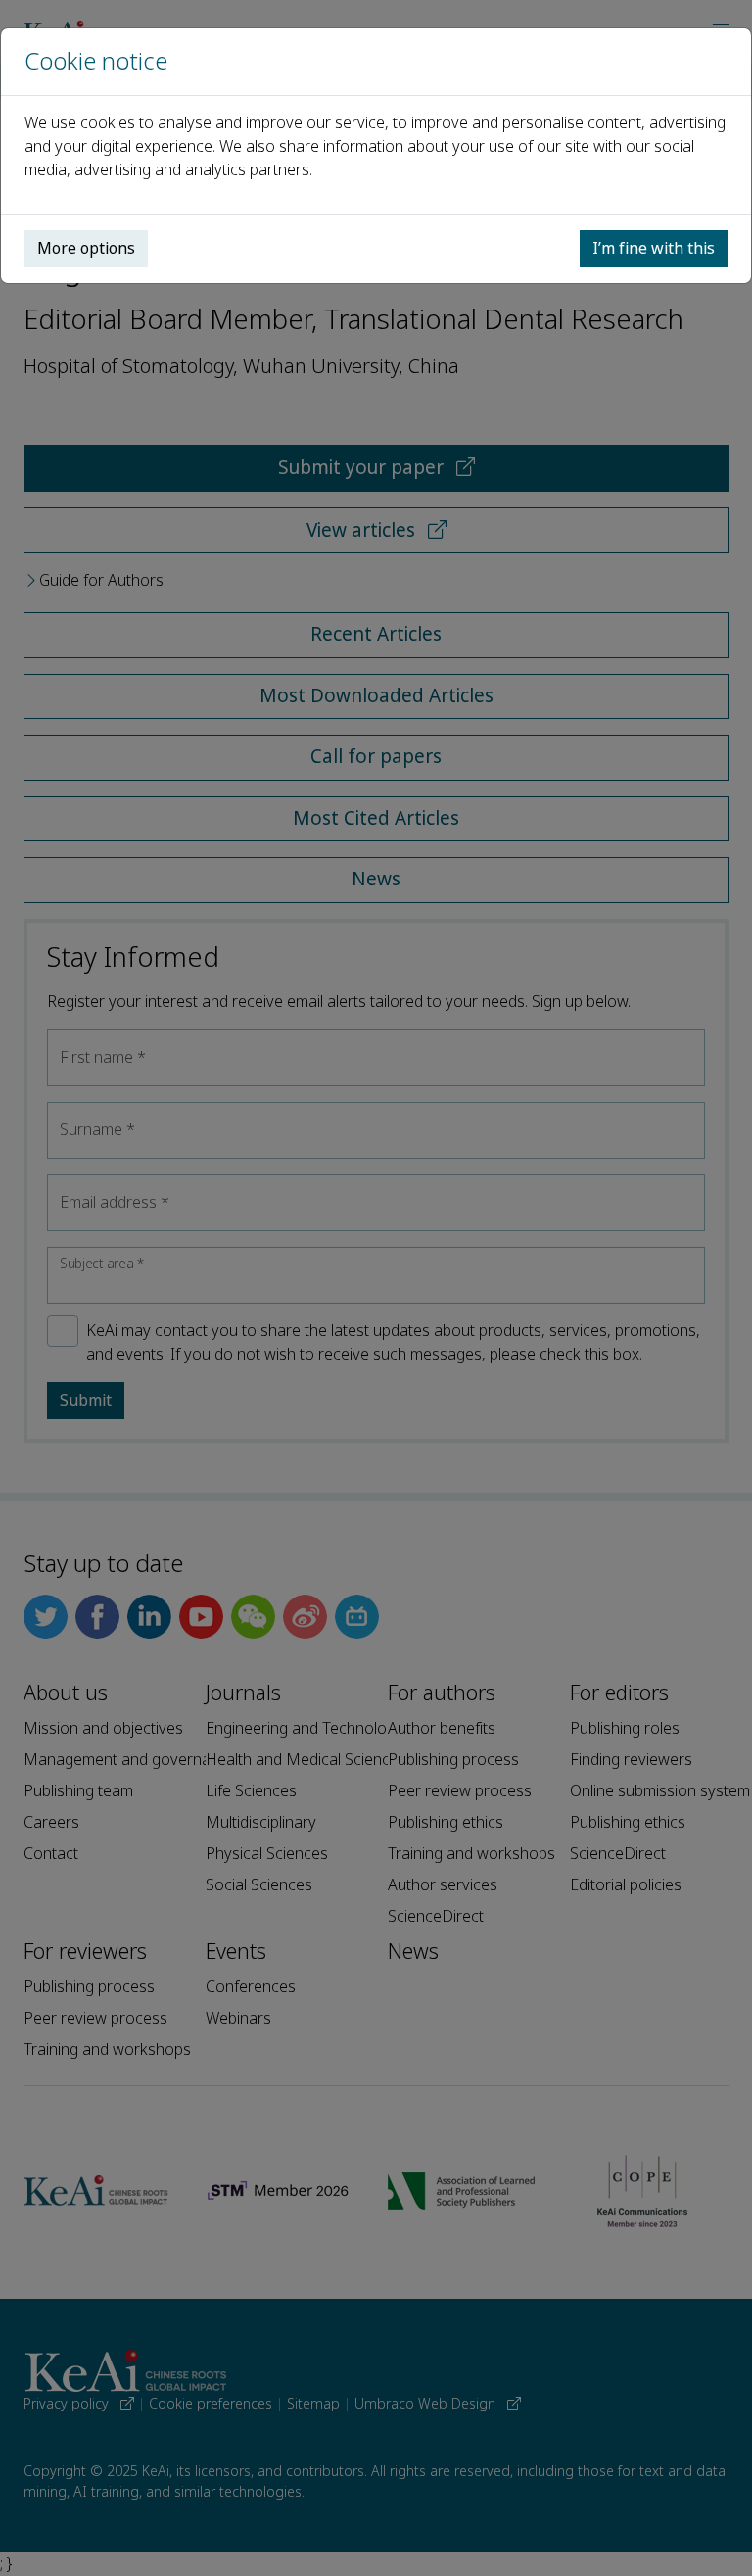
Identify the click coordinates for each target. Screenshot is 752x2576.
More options (86, 248)
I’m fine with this (654, 248)
